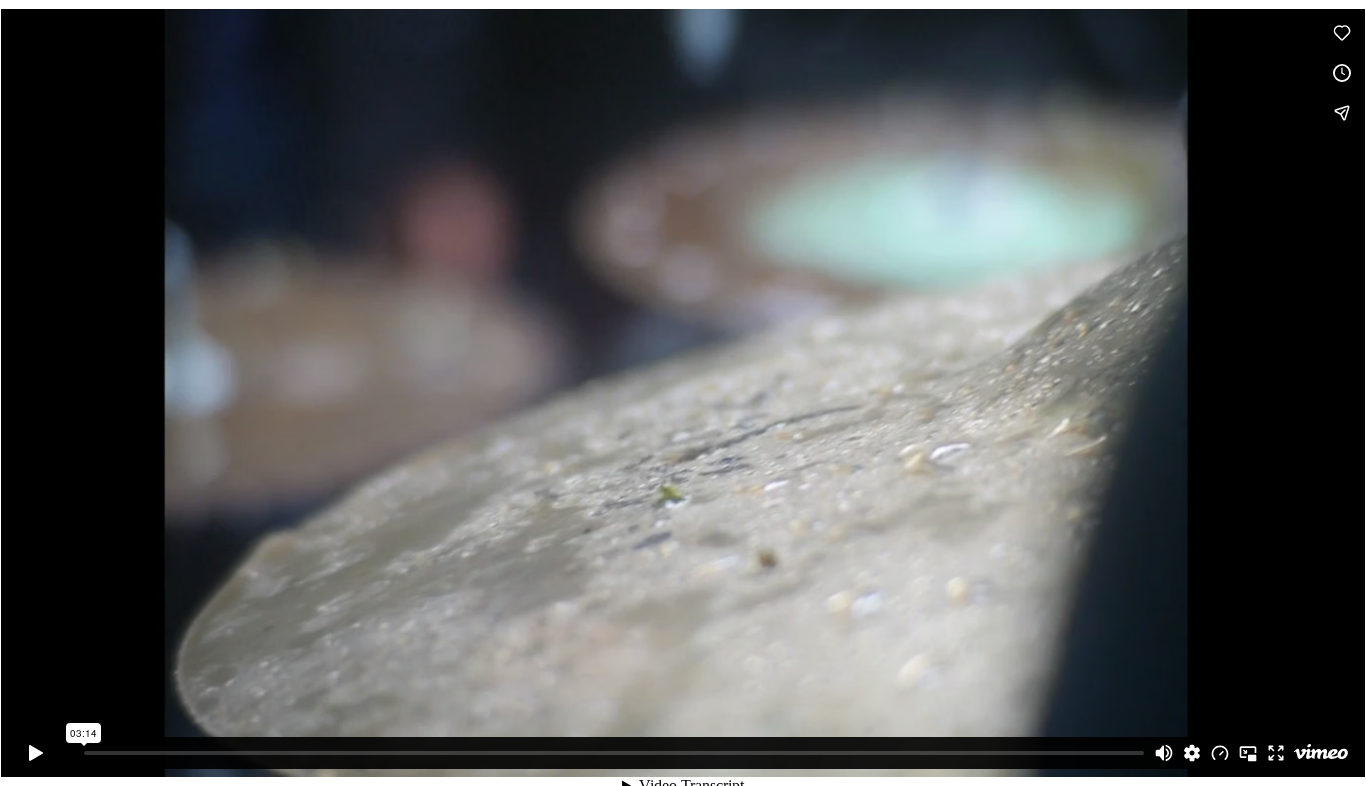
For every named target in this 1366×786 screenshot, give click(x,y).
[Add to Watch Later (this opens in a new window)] (1342, 73)
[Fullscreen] (1276, 753)
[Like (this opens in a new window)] (1342, 33)
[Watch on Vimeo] (1321, 753)
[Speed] (1220, 753)
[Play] (36, 753)
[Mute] (1164, 753)
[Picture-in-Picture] (1248, 753)
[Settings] (1192, 753)
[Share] (1342, 113)
